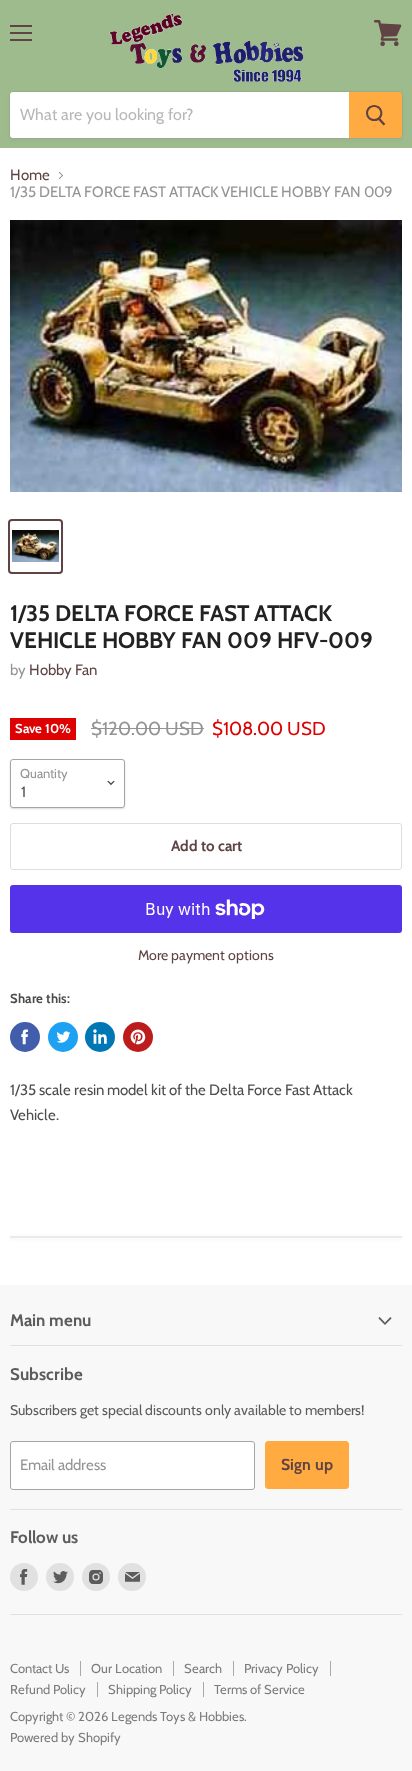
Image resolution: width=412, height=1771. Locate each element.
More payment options (206, 955)
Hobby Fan (63, 670)
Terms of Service (259, 1689)
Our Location (126, 1668)
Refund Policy (48, 1689)
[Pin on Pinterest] (138, 1037)
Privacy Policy (281, 1668)
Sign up (307, 1464)
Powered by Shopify (65, 1737)
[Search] (375, 115)
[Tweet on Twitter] (63, 1037)
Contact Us (39, 1668)
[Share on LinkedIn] (100, 1037)
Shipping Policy (150, 1689)
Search (203, 1668)
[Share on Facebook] (25, 1037)
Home (30, 175)
